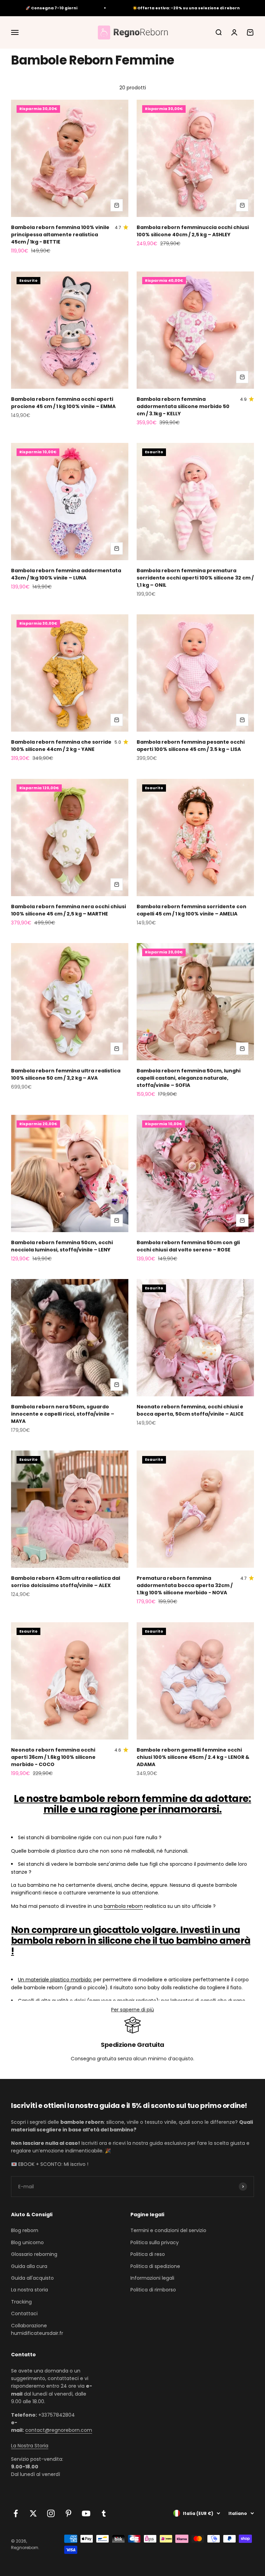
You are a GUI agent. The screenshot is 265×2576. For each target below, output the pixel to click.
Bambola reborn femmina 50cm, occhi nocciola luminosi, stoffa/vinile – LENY (62, 1246)
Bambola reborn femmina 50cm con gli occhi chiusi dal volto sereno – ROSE (188, 1246)
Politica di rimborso (153, 2290)
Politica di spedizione (155, 2266)
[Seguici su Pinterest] (68, 2513)
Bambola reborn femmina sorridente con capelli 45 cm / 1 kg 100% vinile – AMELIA (192, 910)
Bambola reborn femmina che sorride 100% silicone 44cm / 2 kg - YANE (61, 746)
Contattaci (24, 2314)
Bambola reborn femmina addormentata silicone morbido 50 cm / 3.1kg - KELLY (183, 406)
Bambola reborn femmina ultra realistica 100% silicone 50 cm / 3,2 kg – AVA (66, 1074)
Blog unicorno (27, 2242)
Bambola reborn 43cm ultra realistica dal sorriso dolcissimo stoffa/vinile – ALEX (66, 1582)
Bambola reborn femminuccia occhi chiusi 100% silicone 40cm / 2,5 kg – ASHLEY (193, 231)
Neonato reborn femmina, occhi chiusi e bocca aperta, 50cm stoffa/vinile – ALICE (190, 1410)
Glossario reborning (34, 2254)
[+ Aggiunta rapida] (117, 205)
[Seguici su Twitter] (33, 2513)
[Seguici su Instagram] (51, 2513)
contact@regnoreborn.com (59, 2430)
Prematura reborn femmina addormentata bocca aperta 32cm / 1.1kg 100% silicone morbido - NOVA (185, 1585)
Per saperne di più (132, 2010)
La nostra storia (30, 2290)
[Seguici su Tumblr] (104, 2513)
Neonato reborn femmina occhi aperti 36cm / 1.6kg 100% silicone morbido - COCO (53, 1757)
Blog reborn (25, 2230)
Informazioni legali (152, 2278)
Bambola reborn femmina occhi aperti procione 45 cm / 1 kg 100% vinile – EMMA (63, 403)
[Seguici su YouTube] (86, 2513)
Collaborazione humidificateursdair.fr (37, 2329)
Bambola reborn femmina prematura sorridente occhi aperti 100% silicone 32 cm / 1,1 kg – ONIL (195, 578)
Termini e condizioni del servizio (168, 2230)
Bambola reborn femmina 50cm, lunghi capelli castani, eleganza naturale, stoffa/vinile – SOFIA (189, 1078)
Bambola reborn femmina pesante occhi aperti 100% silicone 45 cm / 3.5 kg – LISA (191, 746)
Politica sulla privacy (155, 2242)
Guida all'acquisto (32, 2278)
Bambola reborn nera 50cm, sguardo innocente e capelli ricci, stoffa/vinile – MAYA (63, 1414)
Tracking (21, 2302)
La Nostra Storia (30, 2446)
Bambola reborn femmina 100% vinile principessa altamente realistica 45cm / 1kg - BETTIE (60, 235)
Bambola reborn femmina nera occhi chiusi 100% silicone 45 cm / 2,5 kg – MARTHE (68, 910)
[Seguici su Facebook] (16, 2513)
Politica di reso (148, 2254)
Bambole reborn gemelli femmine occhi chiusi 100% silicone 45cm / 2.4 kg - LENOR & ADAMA (193, 1757)
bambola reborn (123, 1906)
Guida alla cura (29, 2266)
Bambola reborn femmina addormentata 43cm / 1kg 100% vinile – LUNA (66, 574)
